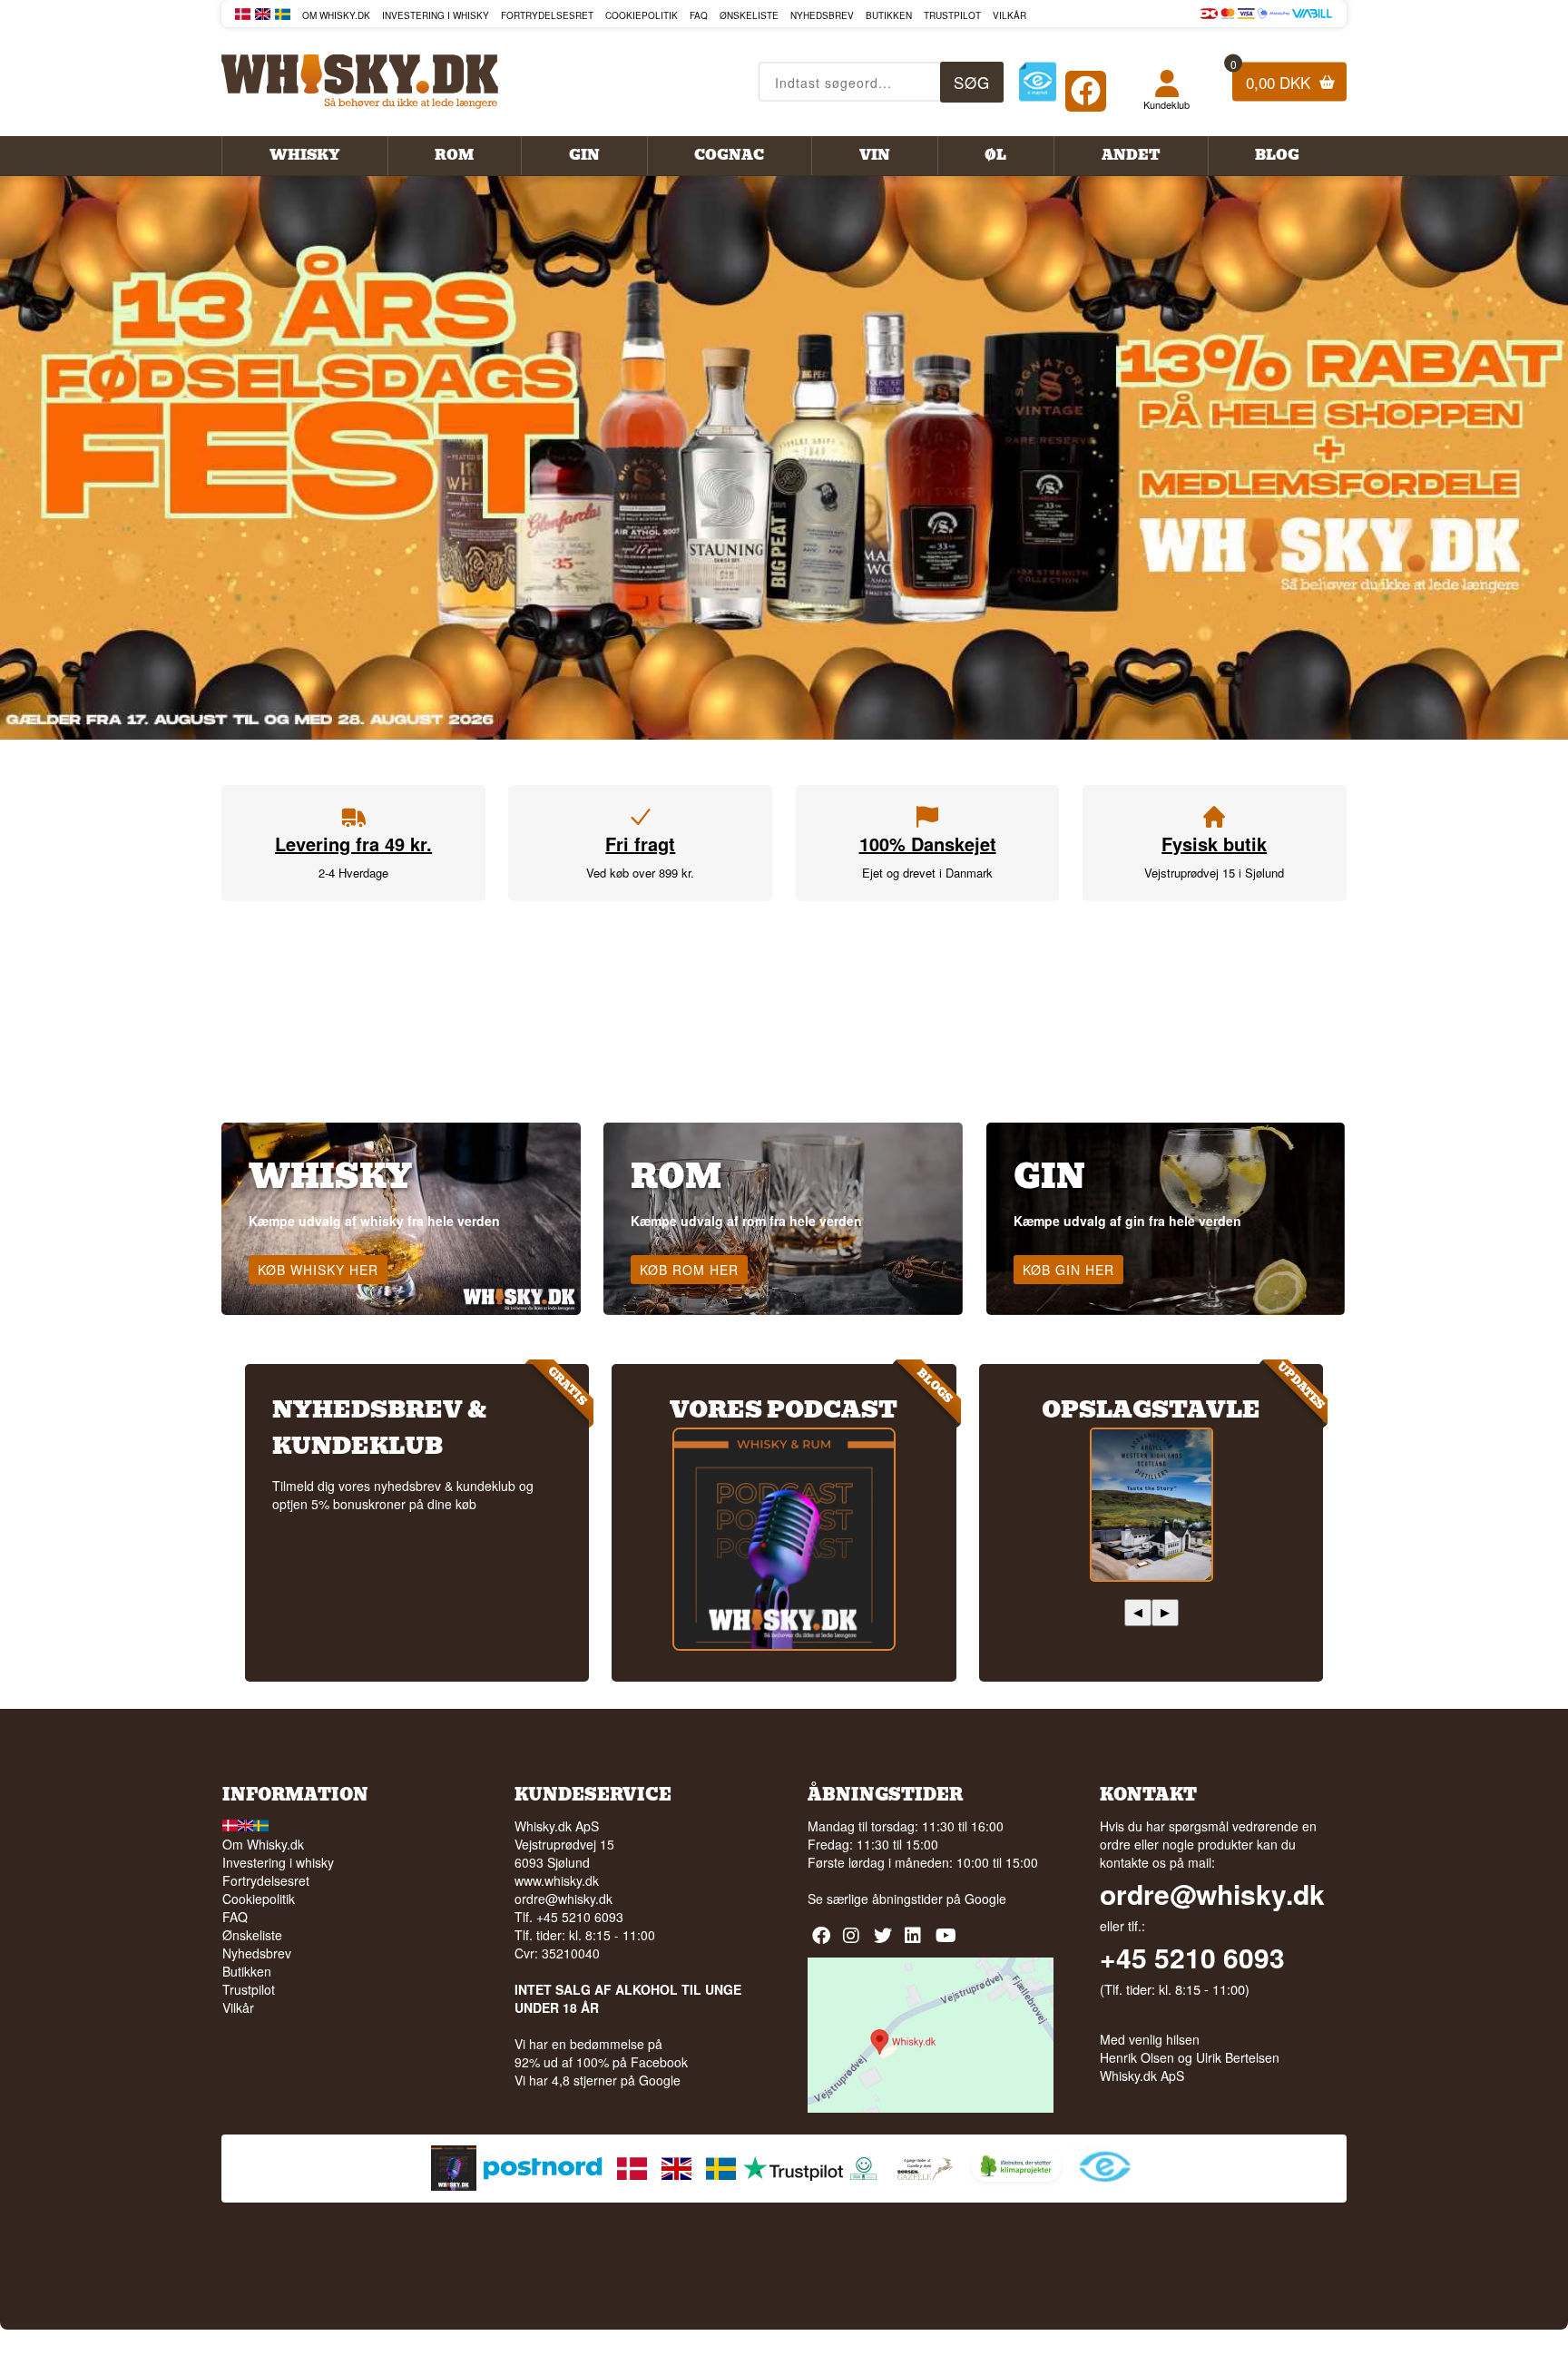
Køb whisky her (318, 1270)
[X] (885, 1942)
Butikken (889, 15)
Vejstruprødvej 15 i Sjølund (1214, 873)
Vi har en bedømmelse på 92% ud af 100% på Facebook (601, 2053)
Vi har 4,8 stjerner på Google (598, 2080)
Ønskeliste (749, 15)
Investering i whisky (436, 15)
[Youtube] (947, 1942)
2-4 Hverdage (353, 873)
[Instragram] (854, 1942)
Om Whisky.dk (336, 15)
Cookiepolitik (642, 15)
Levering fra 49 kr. (353, 844)
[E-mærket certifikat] (1038, 82)
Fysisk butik (1214, 844)
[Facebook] (1086, 87)
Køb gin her (1068, 1270)
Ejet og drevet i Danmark (927, 873)
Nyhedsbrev (822, 15)
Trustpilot (952, 15)
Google (985, 1899)
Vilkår (1009, 15)
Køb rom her (689, 1270)
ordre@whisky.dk (563, 1899)
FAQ (699, 15)
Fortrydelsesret (547, 15)
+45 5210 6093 (1192, 1958)
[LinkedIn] (916, 1942)
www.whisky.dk (557, 1880)
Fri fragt (640, 844)
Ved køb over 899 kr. (640, 873)
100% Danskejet (928, 844)
